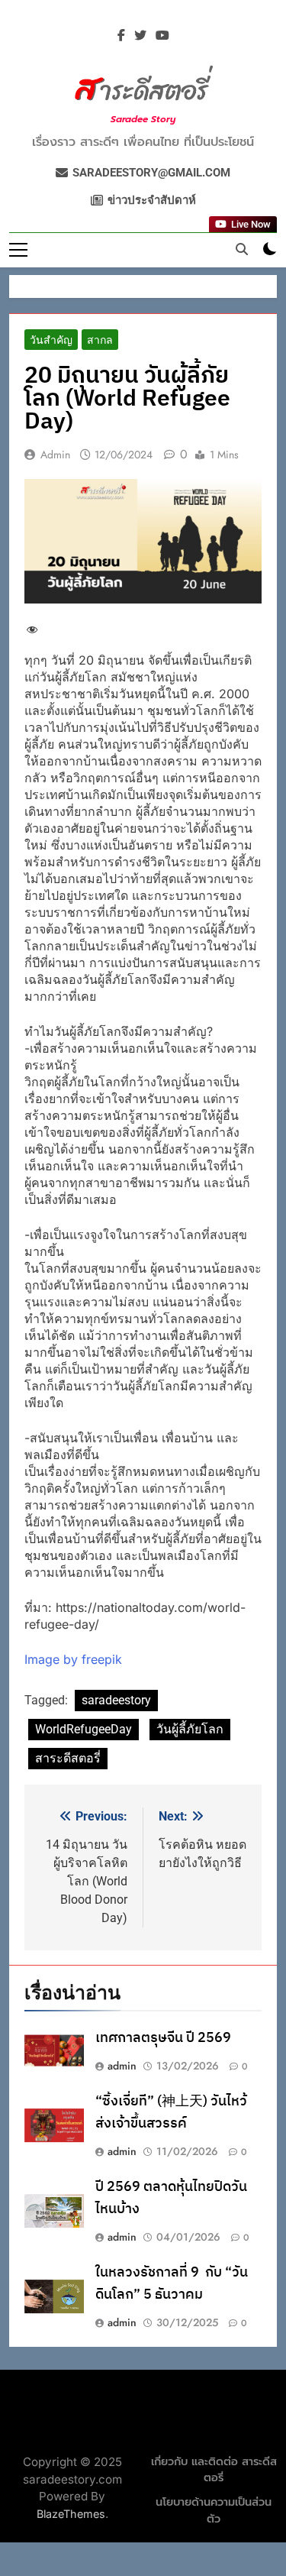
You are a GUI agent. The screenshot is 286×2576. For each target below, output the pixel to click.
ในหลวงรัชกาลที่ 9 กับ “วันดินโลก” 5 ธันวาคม (172, 2283)
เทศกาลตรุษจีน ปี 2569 (163, 2038)
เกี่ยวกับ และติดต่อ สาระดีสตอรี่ (214, 2470)
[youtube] (162, 36)
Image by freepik (73, 1659)
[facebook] (121, 36)
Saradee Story (143, 119)
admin (55, 455)
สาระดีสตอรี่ (68, 1758)
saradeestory (116, 1700)
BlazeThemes (71, 2514)
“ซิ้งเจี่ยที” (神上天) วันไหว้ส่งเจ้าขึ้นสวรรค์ (171, 2112)
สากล (100, 340)
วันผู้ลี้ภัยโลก (190, 1729)
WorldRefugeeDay (84, 1729)
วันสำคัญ (51, 340)
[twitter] (140, 36)
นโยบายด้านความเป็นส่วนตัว (214, 2511)
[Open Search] (242, 249)
